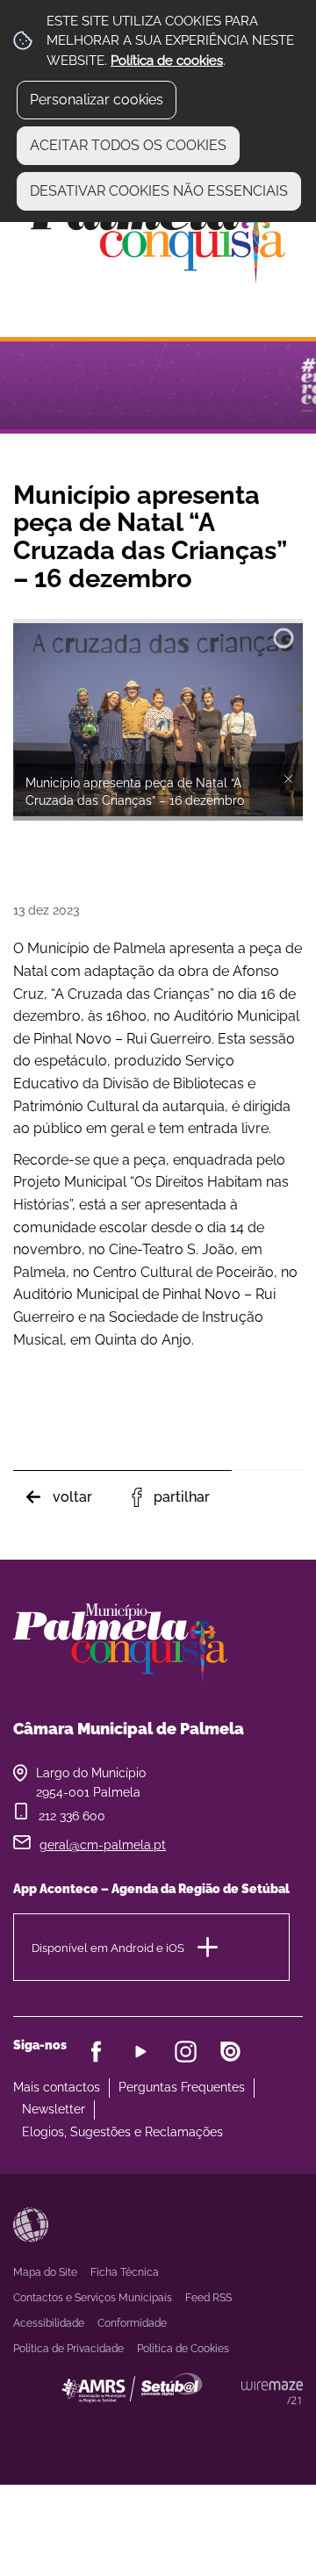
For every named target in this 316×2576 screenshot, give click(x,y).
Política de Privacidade (68, 2349)
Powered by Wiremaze (272, 2393)
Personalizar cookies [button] (97, 100)
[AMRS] (228, 2423)
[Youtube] (141, 2052)
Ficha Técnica (125, 2272)
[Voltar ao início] (158, 234)
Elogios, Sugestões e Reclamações (122, 2132)
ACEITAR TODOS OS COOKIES (128, 145)
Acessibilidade (31, 2225)
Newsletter (54, 2109)
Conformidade (132, 2323)
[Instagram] (186, 2052)
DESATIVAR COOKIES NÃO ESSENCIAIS (159, 191)
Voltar (72, 1497)
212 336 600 (72, 1816)
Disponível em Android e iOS (108, 1947)
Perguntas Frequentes (182, 2087)
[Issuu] (230, 2052)
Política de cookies (167, 61)
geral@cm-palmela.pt (103, 1845)
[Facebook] (96, 2052)
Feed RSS (208, 2298)
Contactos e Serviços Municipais (93, 2298)
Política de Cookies (183, 2349)
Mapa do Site (45, 2272)
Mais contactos (57, 2087)
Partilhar (182, 1497)
